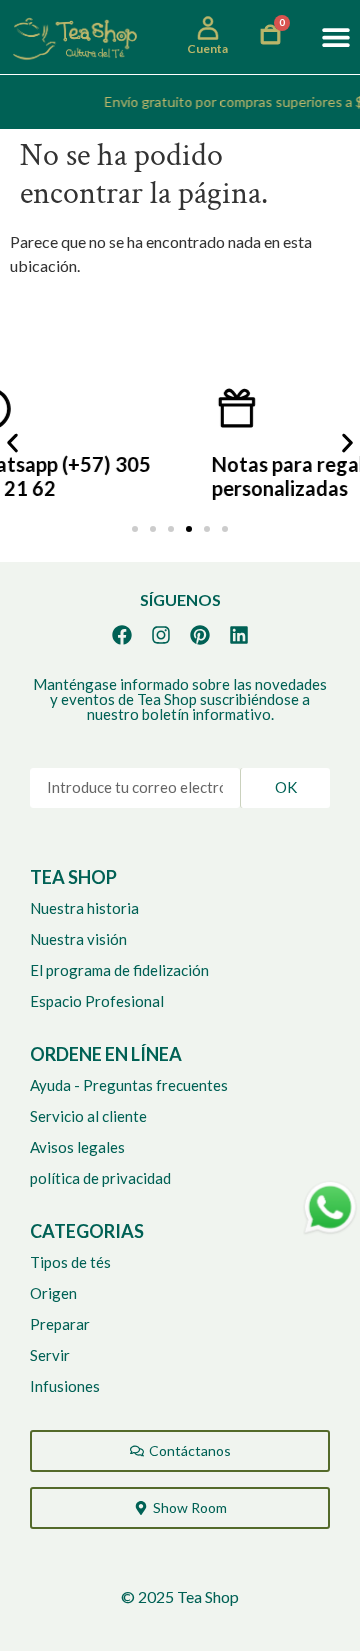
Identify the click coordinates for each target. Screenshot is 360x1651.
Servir (50, 1355)
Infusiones (65, 1386)
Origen (53, 1293)
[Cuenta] (208, 28)
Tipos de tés (70, 1262)
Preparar (60, 1324)
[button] (335, 37)
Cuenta (207, 48)
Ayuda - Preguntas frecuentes (129, 1085)
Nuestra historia (84, 908)
